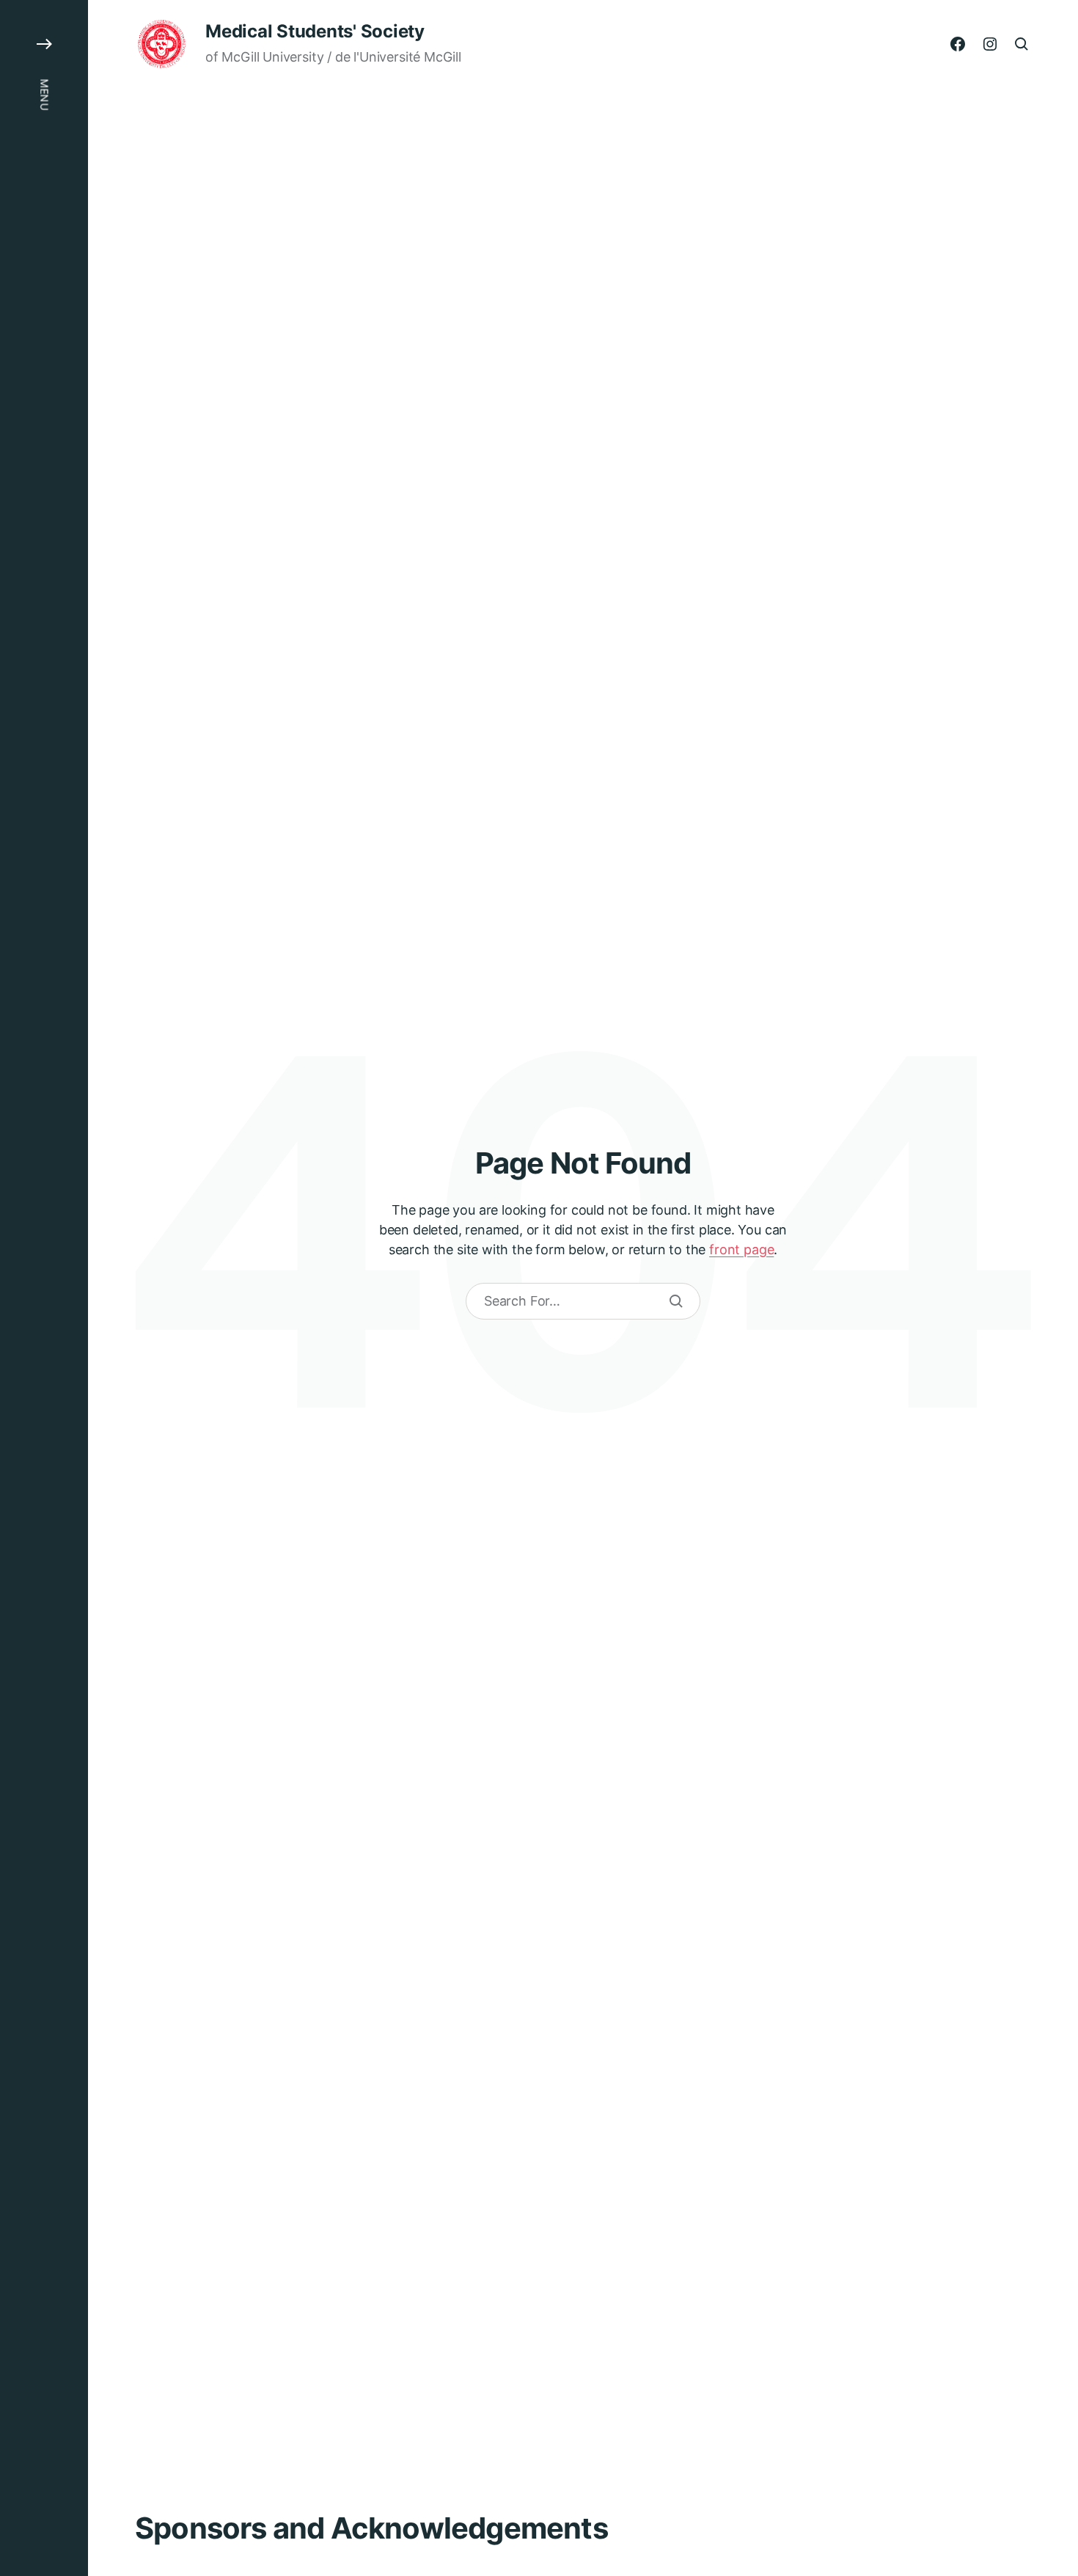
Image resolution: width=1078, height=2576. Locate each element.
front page (741, 1249)
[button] (44, 1288)
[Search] (676, 1301)
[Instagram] (990, 44)
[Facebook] (958, 44)
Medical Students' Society (315, 32)
